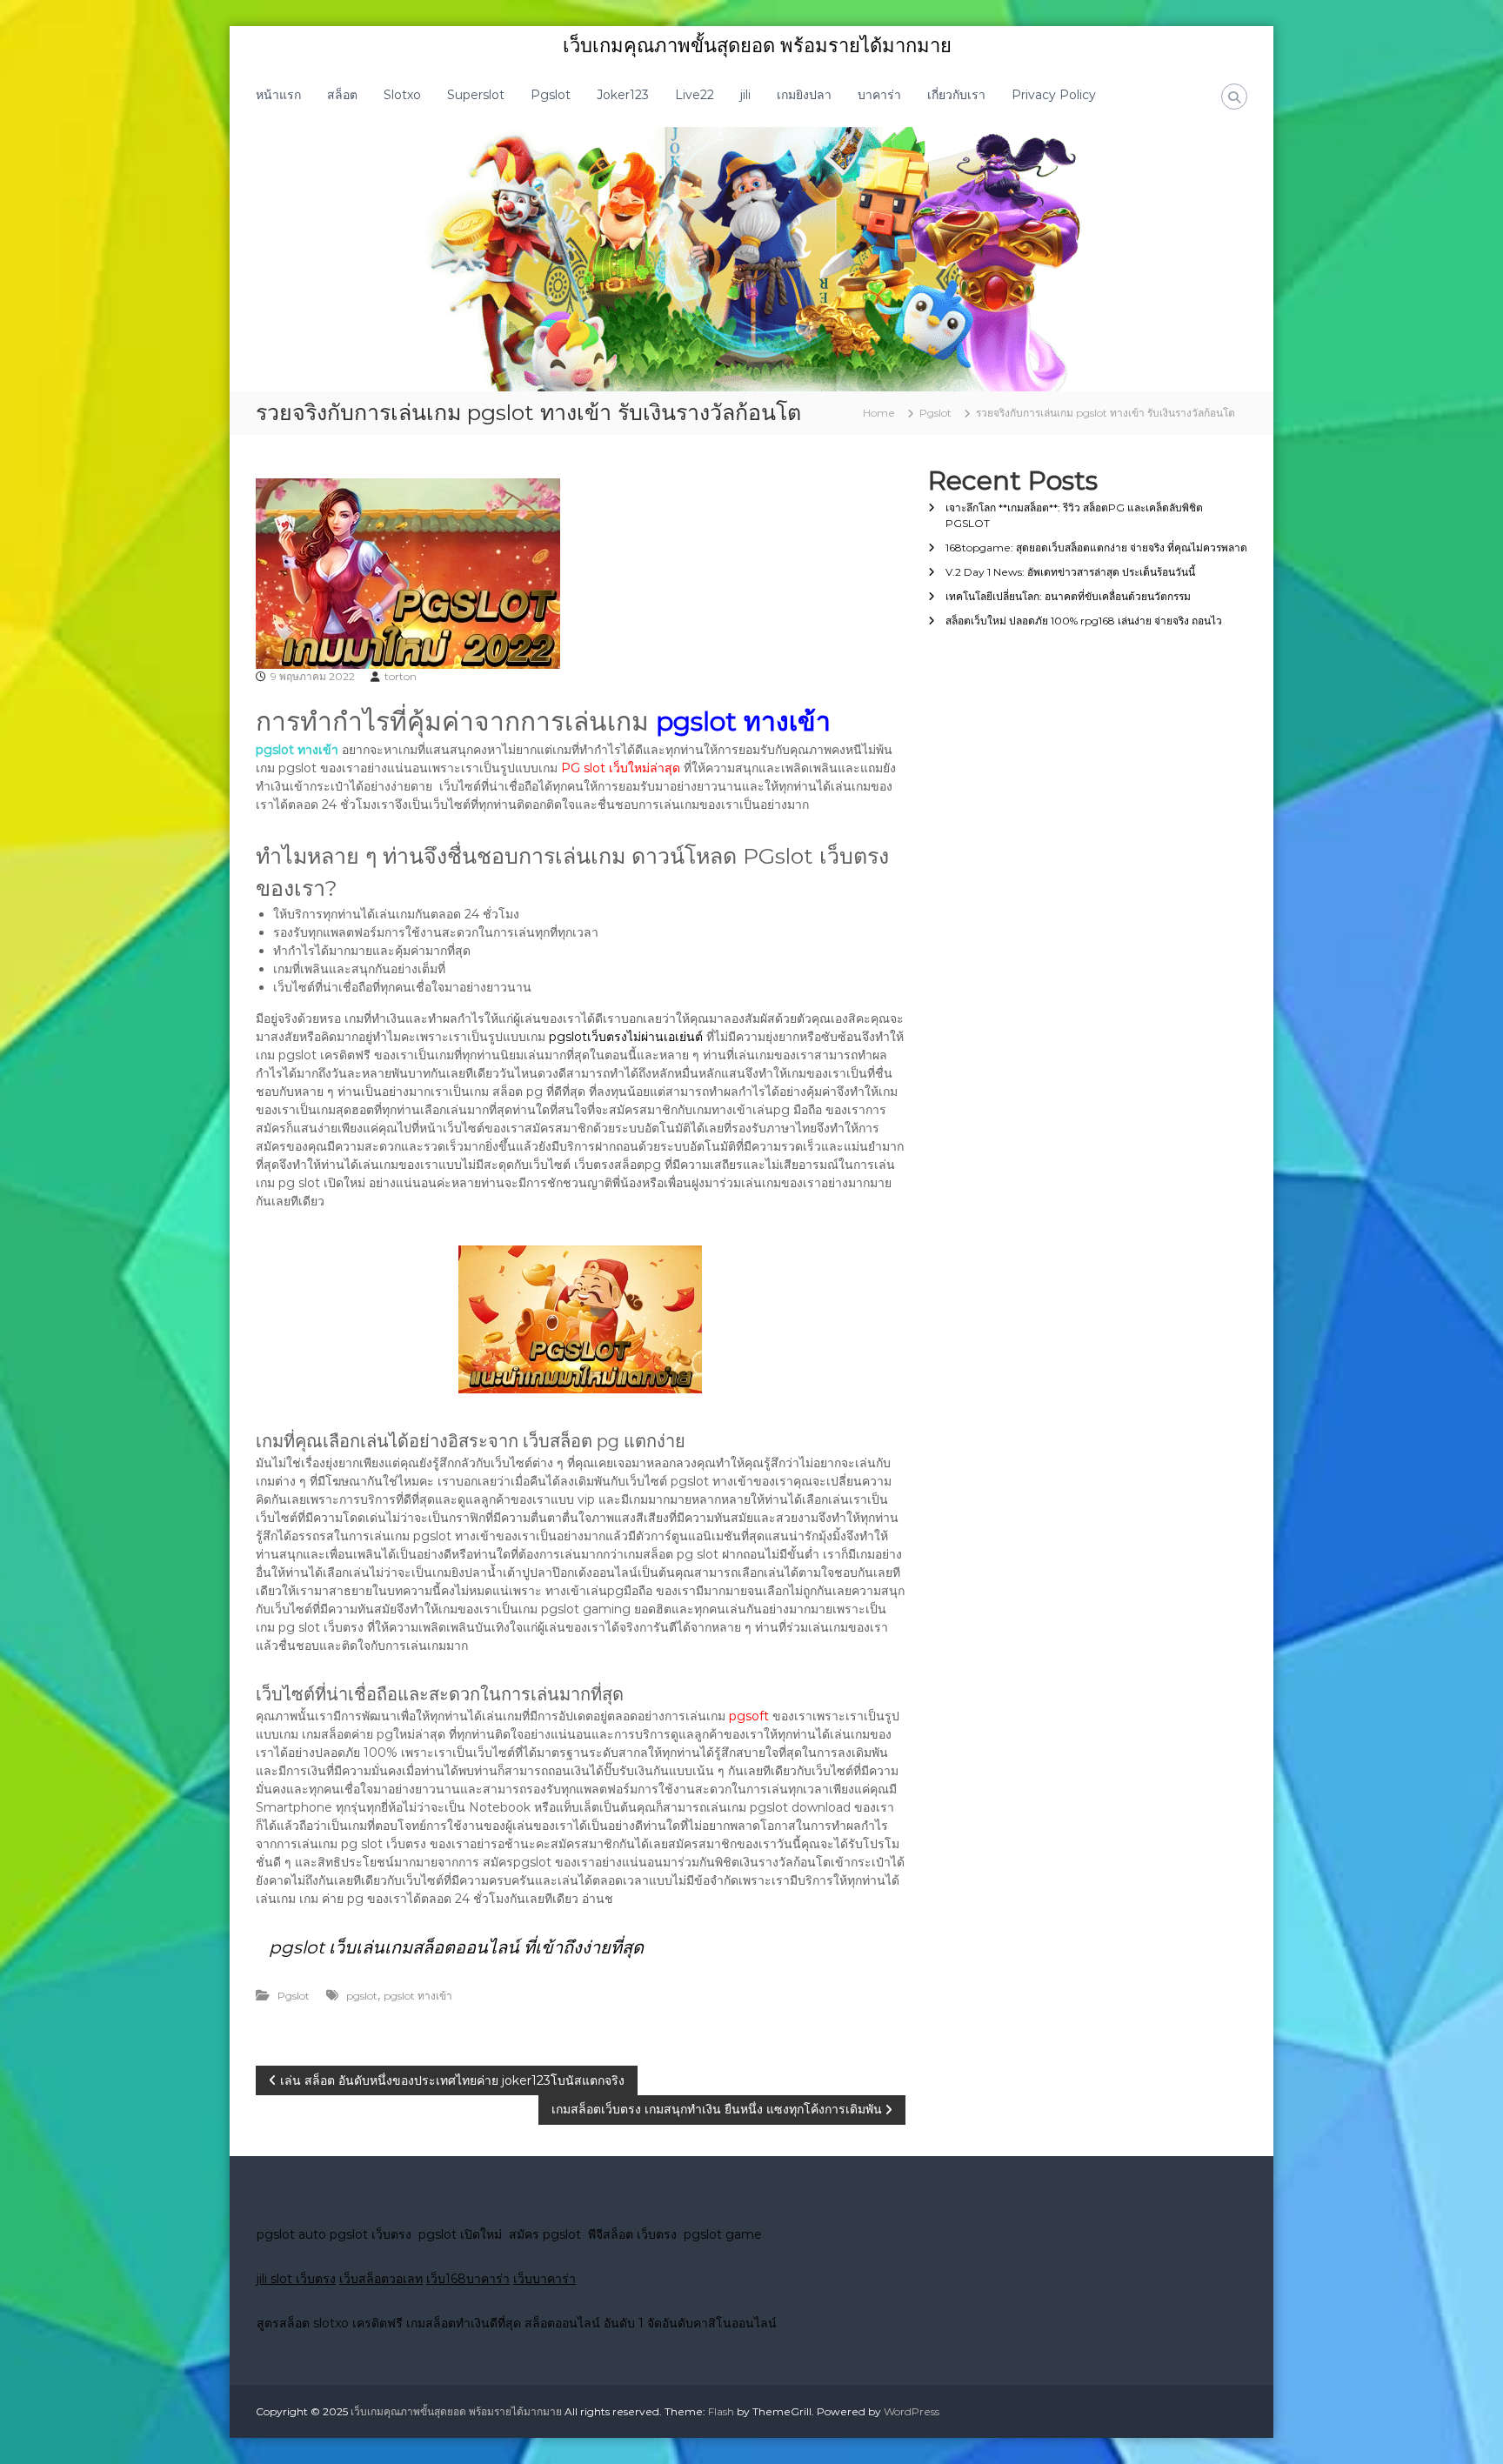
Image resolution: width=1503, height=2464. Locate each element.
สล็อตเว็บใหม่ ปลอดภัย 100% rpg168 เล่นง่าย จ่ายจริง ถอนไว (1084, 621)
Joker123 (623, 95)
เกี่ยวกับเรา (956, 95)
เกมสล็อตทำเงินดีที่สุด (464, 2323)
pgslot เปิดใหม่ (464, 2234)
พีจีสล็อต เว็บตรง (636, 2234)
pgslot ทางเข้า (418, 1996)
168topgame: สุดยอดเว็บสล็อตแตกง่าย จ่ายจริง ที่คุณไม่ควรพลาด (1096, 548)
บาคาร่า (879, 95)
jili (745, 95)
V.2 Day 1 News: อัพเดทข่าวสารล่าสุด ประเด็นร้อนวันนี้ (1070, 572)
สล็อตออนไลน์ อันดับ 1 (584, 2323)
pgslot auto (293, 2234)
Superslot (476, 95)
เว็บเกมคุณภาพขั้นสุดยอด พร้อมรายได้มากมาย (757, 46)
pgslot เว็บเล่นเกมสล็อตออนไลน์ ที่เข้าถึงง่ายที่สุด (456, 1947)
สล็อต (342, 95)
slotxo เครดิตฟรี (358, 2323)
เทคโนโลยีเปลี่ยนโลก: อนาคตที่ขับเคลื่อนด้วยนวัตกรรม (1068, 596)
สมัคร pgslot (548, 2234)
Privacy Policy (1054, 95)
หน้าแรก (278, 95)
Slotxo (402, 95)
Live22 (695, 95)
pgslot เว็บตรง (374, 2234)
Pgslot (551, 95)
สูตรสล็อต (283, 2323)
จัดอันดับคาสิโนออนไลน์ (712, 2323)
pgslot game (723, 2234)
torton (401, 676)
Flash (721, 2411)
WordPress (912, 2411)
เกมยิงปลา (804, 95)
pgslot (362, 1996)
